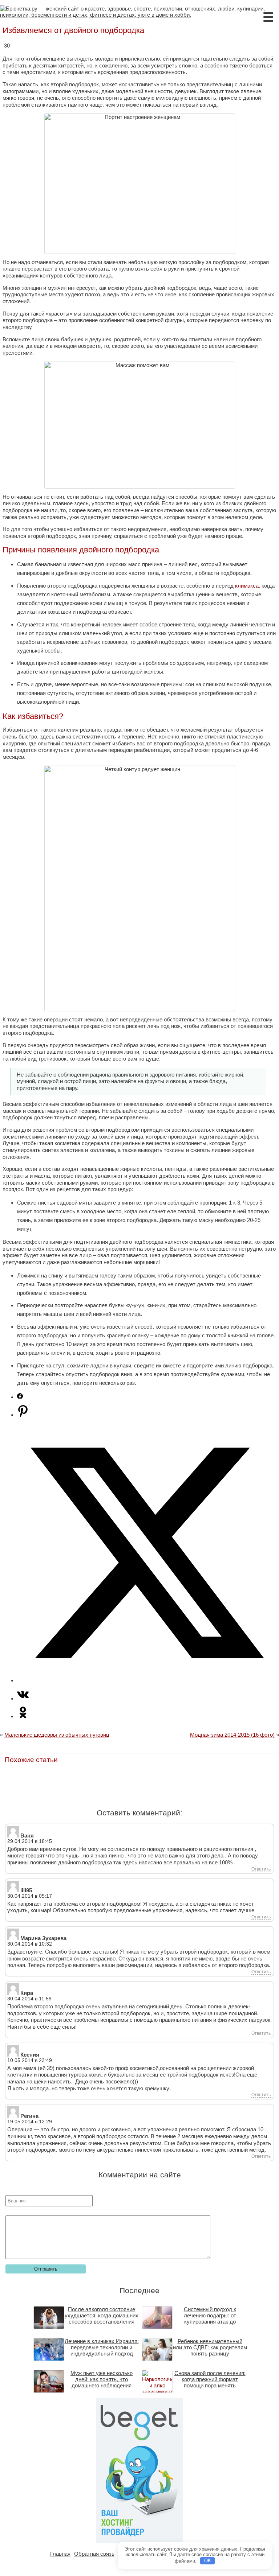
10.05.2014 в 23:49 (30, 2060)
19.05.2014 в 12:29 (30, 2122)
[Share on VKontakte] (23, 1698)
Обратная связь (94, 2554)
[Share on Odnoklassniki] (23, 1716)
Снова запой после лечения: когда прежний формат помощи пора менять (210, 2379)
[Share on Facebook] (20, 1397)
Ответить (261, 1869)
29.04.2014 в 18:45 (30, 1841)
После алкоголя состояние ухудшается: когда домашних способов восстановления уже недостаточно (102, 2318)
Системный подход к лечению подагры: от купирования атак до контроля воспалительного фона (210, 2322)
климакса (247, 586)
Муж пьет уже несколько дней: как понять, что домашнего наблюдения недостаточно (102, 2382)
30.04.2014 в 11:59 (29, 1999)
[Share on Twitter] (147, 1680)
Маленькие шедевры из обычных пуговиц (57, 1735)
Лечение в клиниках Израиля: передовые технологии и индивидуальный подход (102, 2347)
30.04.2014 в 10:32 (30, 1944)
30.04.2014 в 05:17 (30, 1896)
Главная (60, 2554)
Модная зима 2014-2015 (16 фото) (232, 1735)
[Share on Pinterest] (23, 1415)
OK (208, 2561)
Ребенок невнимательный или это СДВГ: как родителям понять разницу (210, 2347)
